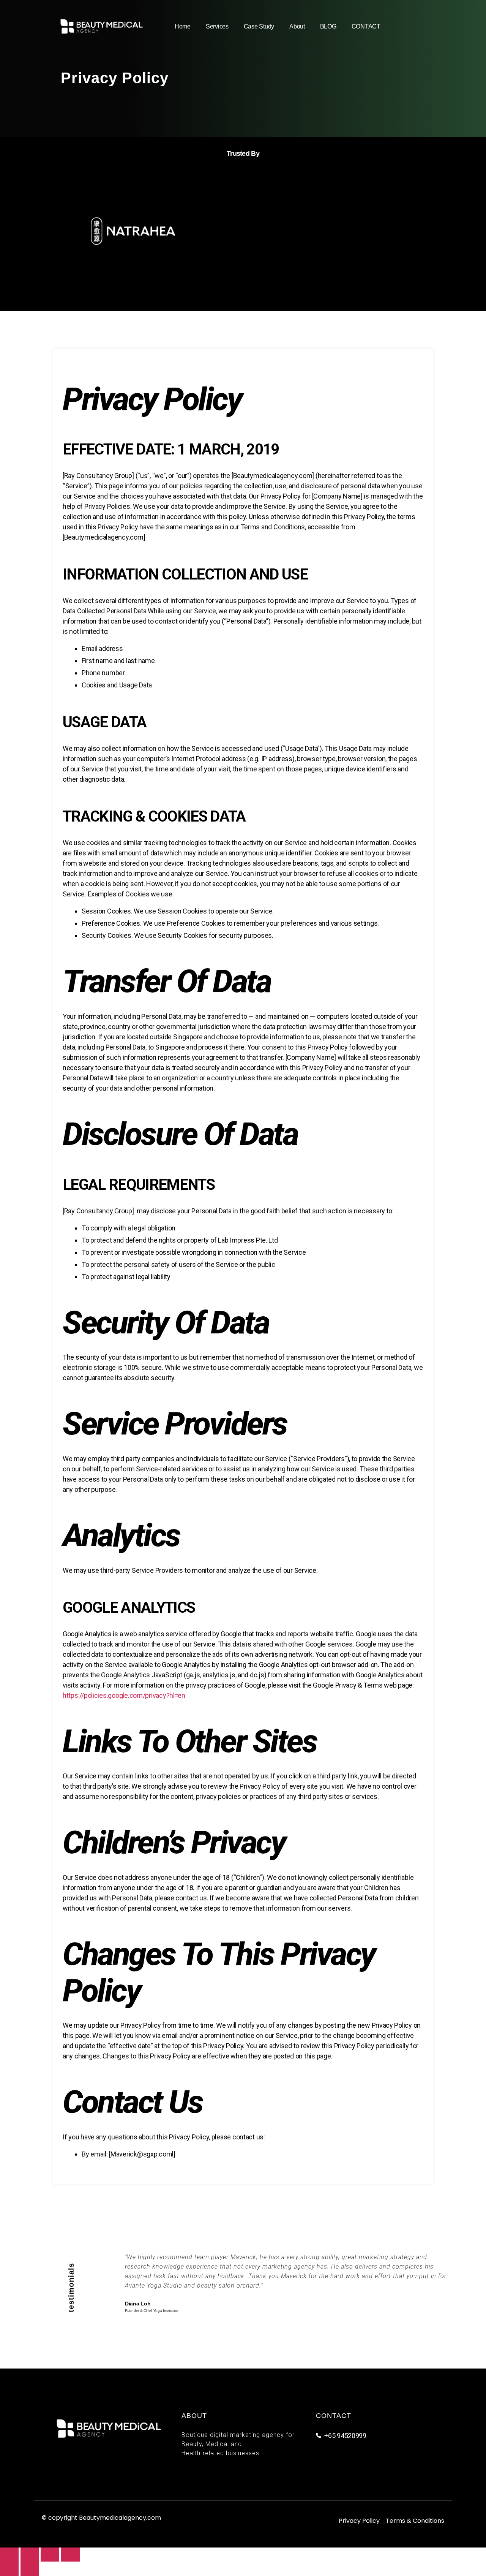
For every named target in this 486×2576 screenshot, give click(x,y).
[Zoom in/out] (70, 2555)
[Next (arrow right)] (30, 2569)
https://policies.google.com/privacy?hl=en (124, 1695)
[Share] (30, 2555)
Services (217, 26)
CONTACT (366, 26)
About (297, 26)
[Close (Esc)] (9, 2555)
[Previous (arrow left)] (9, 2569)
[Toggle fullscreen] (50, 2555)
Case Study (259, 26)
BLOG (328, 26)
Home (183, 26)
